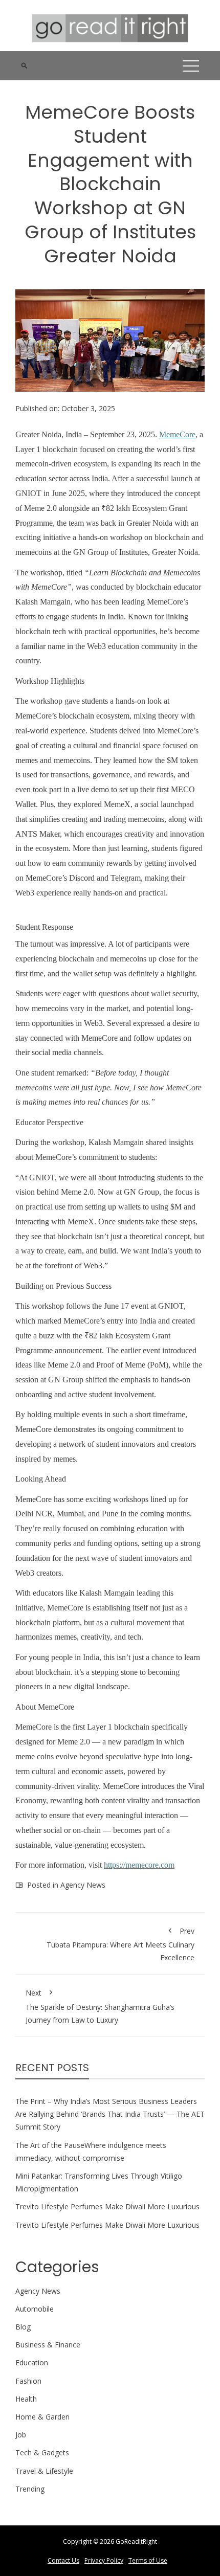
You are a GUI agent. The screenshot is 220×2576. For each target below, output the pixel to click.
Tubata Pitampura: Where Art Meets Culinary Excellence (120, 1944)
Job (21, 2435)
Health (26, 2399)
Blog (23, 2327)
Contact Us (63, 2560)
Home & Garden (42, 2417)
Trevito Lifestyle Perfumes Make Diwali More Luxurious (107, 2207)
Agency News (83, 1885)
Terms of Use (148, 2560)
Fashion (28, 2381)
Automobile (35, 2309)
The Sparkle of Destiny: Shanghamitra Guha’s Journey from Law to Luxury (100, 2006)
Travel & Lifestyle (44, 2471)
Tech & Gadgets (42, 2452)
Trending (30, 2489)
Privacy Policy (104, 2560)
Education (32, 2362)
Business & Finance (48, 2345)
